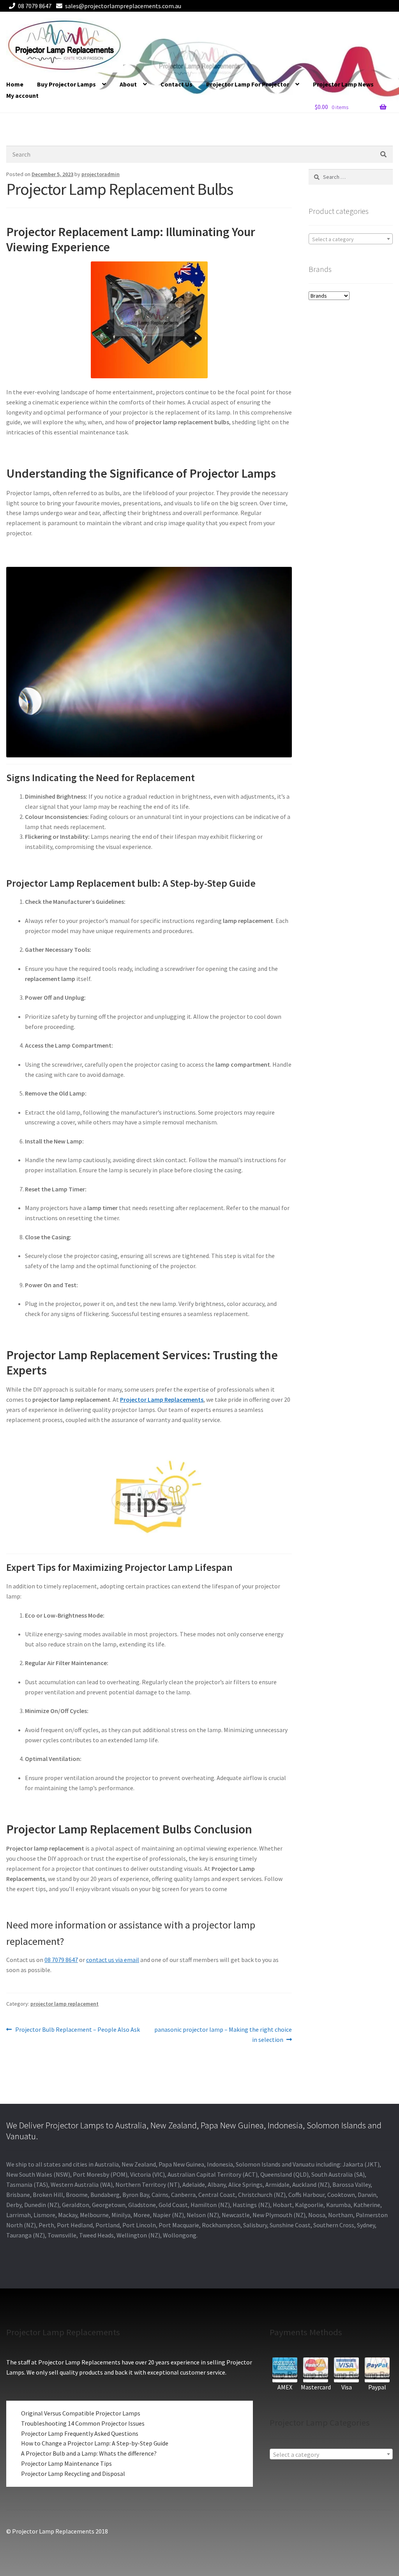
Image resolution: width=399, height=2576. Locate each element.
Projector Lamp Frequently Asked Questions (80, 2433)
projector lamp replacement (64, 2004)
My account (22, 95)
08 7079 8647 (35, 6)
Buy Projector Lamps (66, 84)
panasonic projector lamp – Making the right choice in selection (223, 2034)
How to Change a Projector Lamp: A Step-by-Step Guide (95, 2443)
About (128, 84)
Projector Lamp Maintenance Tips (66, 2463)
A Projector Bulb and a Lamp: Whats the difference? (89, 2453)
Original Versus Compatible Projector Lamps (81, 2413)
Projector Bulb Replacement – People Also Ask (77, 2030)
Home (15, 84)
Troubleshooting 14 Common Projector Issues (83, 2423)
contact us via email (113, 1960)
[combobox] (351, 239)
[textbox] (351, 239)
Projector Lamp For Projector (248, 84)
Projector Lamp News (343, 84)
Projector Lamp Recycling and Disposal (73, 2474)
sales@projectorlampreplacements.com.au (123, 6)
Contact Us (177, 84)
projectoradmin (101, 174)
